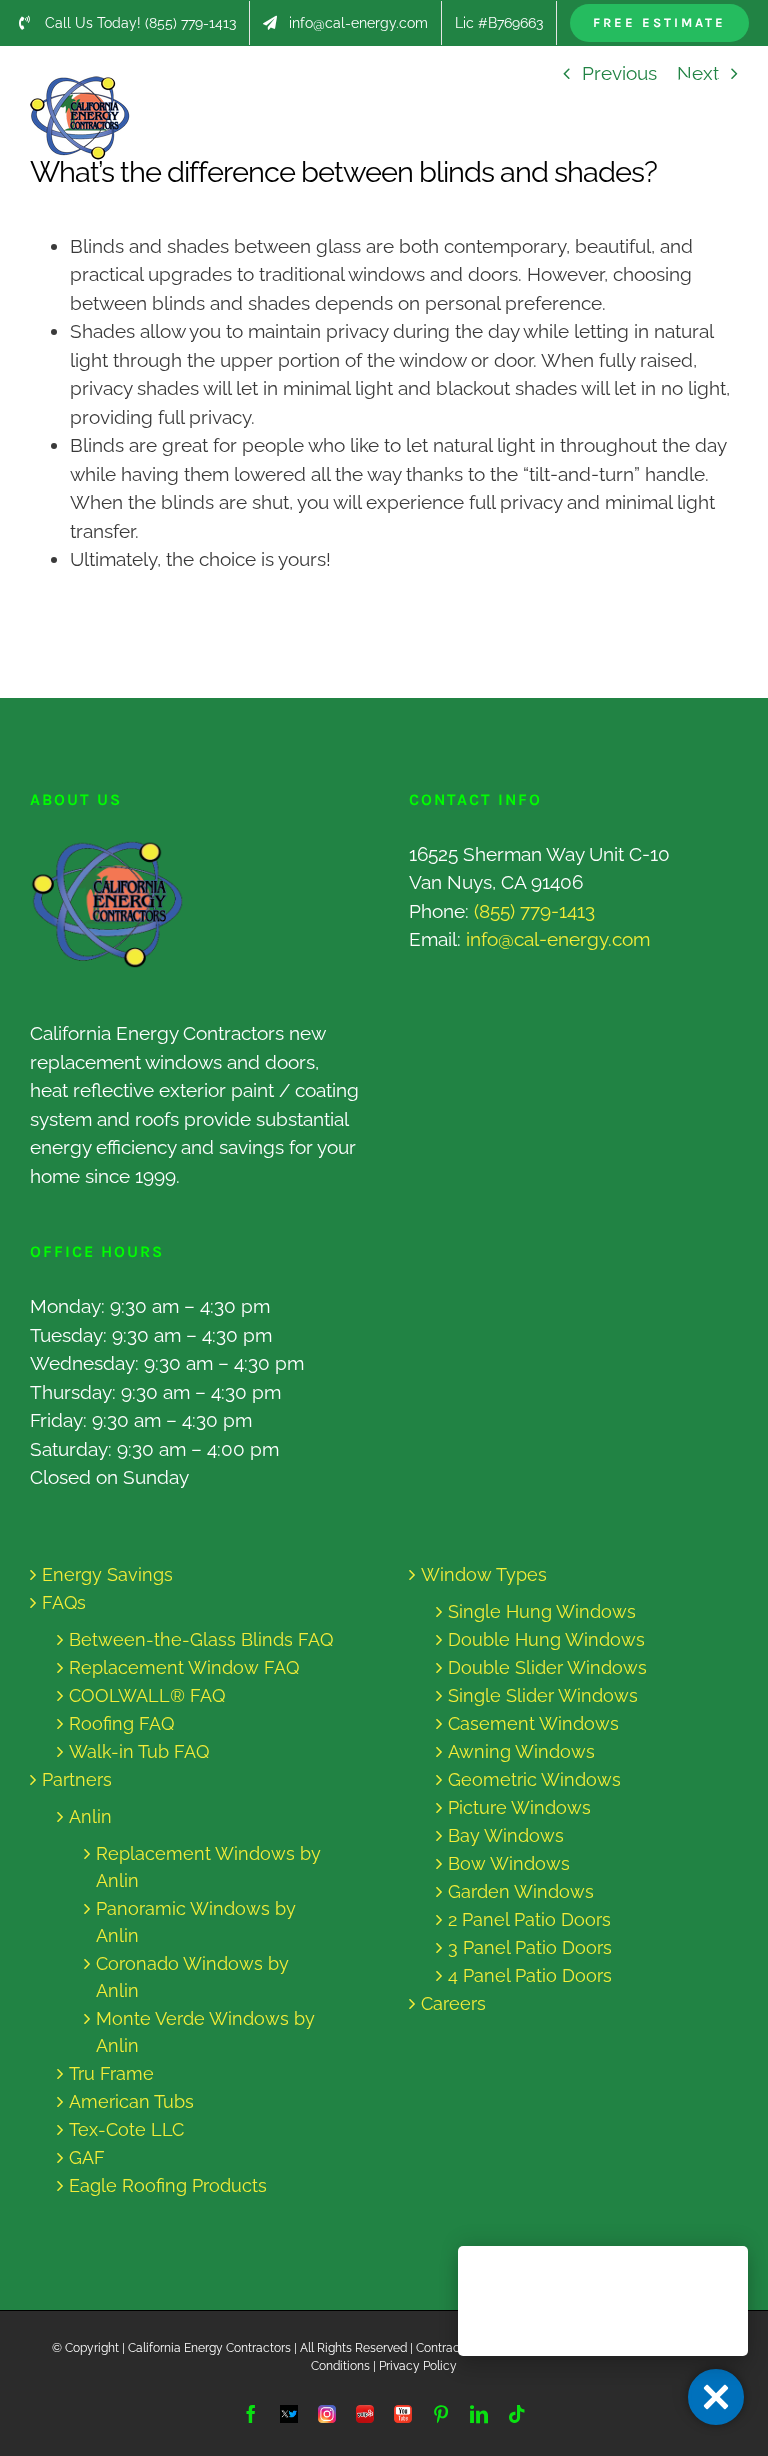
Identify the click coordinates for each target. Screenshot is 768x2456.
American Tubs (131, 2101)
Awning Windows (521, 1751)
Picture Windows (519, 1807)
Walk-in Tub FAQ (139, 1751)
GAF (87, 2157)
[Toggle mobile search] (687, 86)
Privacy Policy (418, 2366)
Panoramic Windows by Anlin (196, 1922)
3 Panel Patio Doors (530, 1947)
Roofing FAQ (121, 1723)
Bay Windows (506, 1835)
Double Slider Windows (547, 1667)
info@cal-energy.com (558, 939)
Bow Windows (509, 1863)
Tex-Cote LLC (126, 2129)
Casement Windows (533, 1723)
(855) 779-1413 (534, 911)
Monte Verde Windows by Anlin (205, 2032)
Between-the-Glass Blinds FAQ (201, 1639)
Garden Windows (521, 1891)
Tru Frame (111, 2073)
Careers (453, 2003)
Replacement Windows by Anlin (208, 1867)
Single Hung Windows (542, 1611)
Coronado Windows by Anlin (192, 1977)
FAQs (64, 1602)
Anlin (90, 1816)
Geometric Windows (534, 1779)
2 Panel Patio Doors (529, 1919)
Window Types (484, 1574)
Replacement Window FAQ (184, 1667)
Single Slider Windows (543, 1695)
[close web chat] (716, 2397)
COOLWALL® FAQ (147, 1695)
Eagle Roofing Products (168, 2185)
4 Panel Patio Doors (530, 1975)
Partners (77, 1779)
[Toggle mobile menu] (727, 86)
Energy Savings (107, 1574)
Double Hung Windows (546, 1639)
